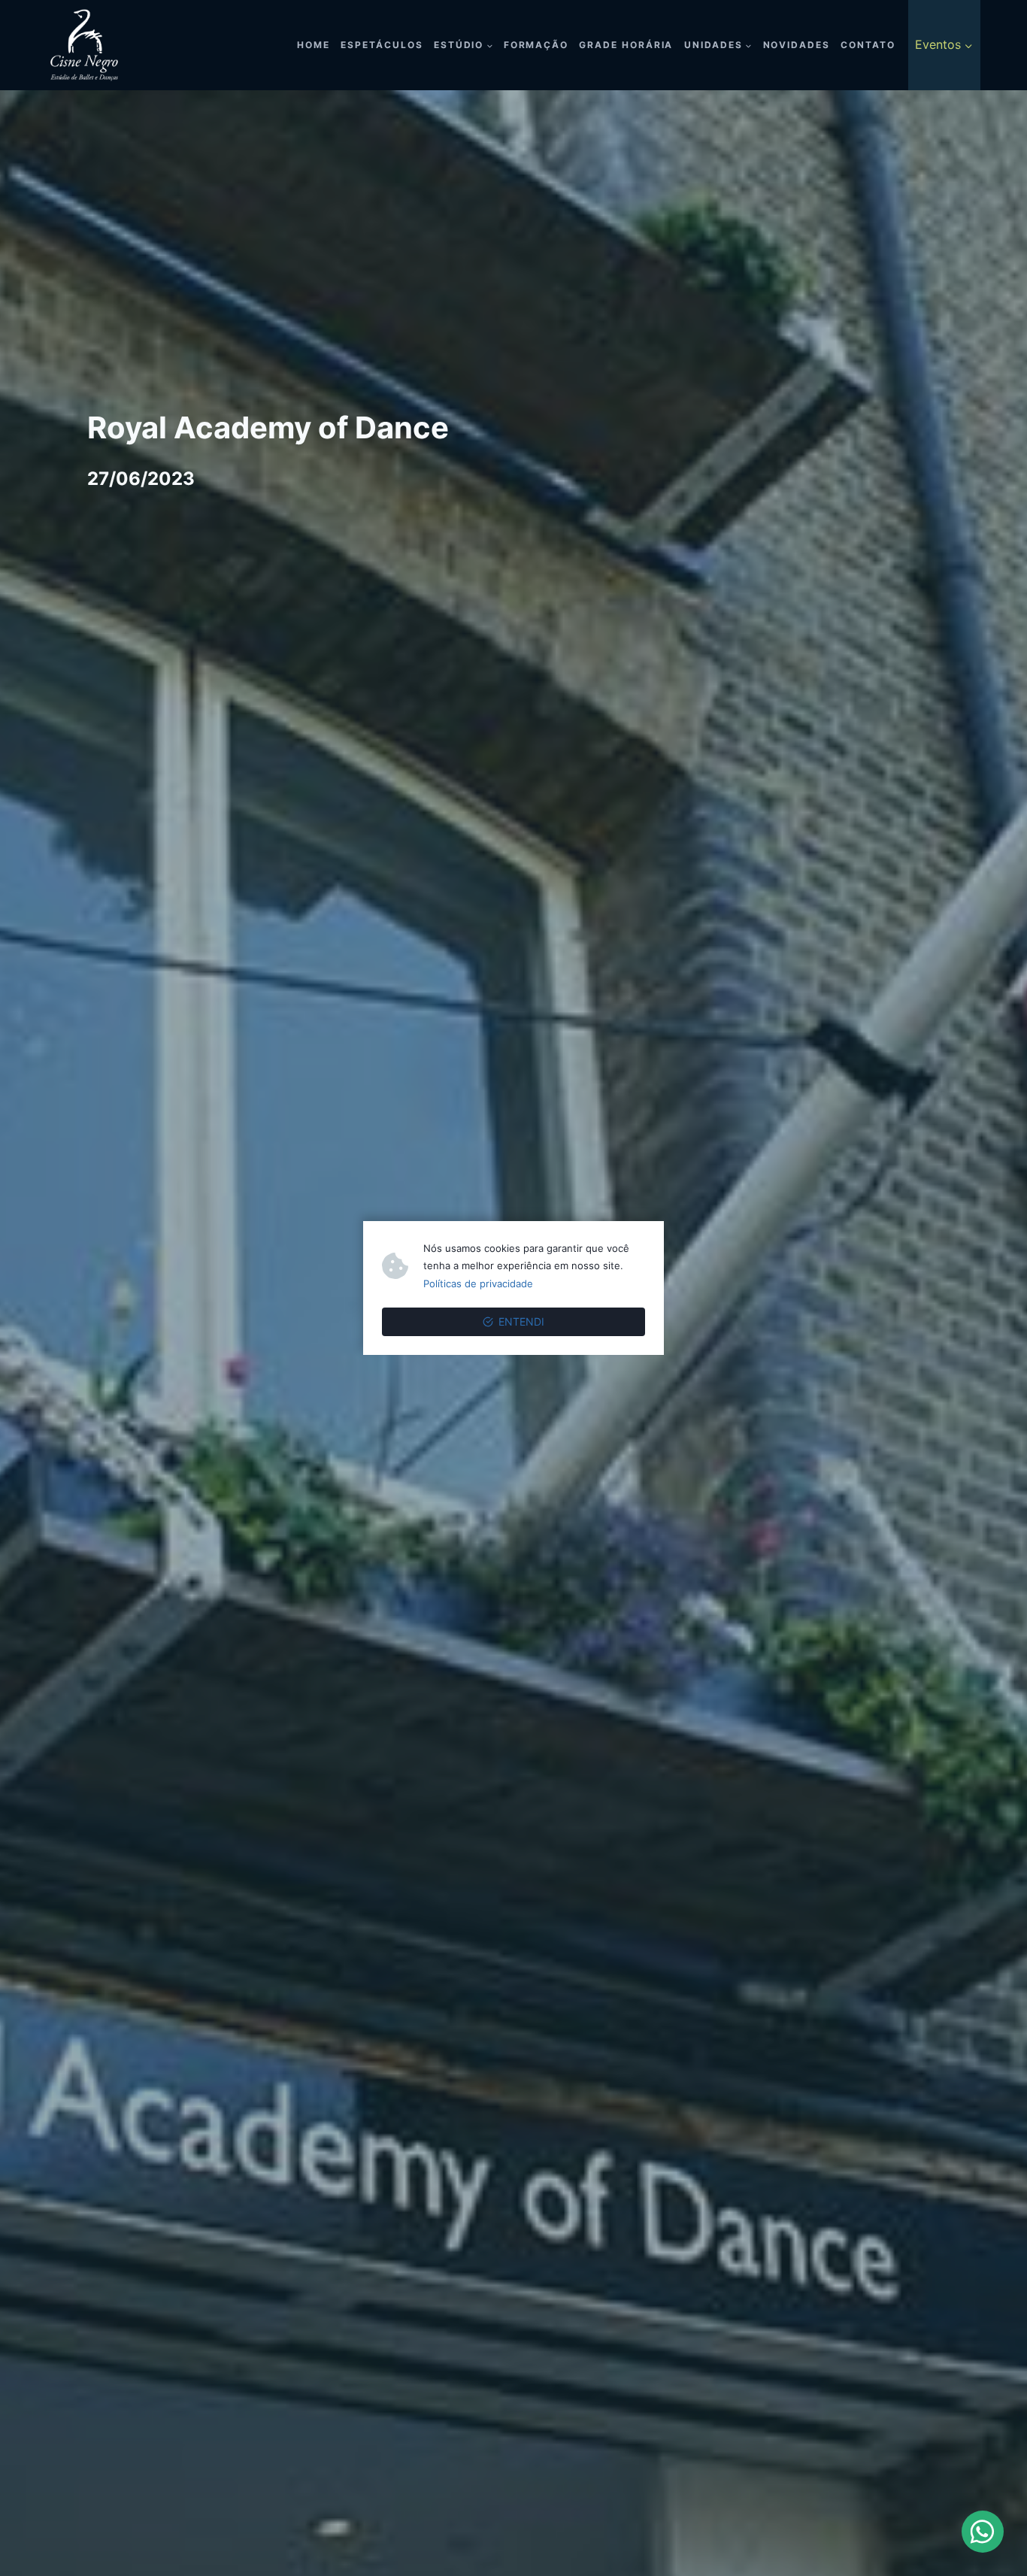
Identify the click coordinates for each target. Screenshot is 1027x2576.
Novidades (797, 45)
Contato (868, 45)
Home (314, 45)
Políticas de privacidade (478, 1283)
